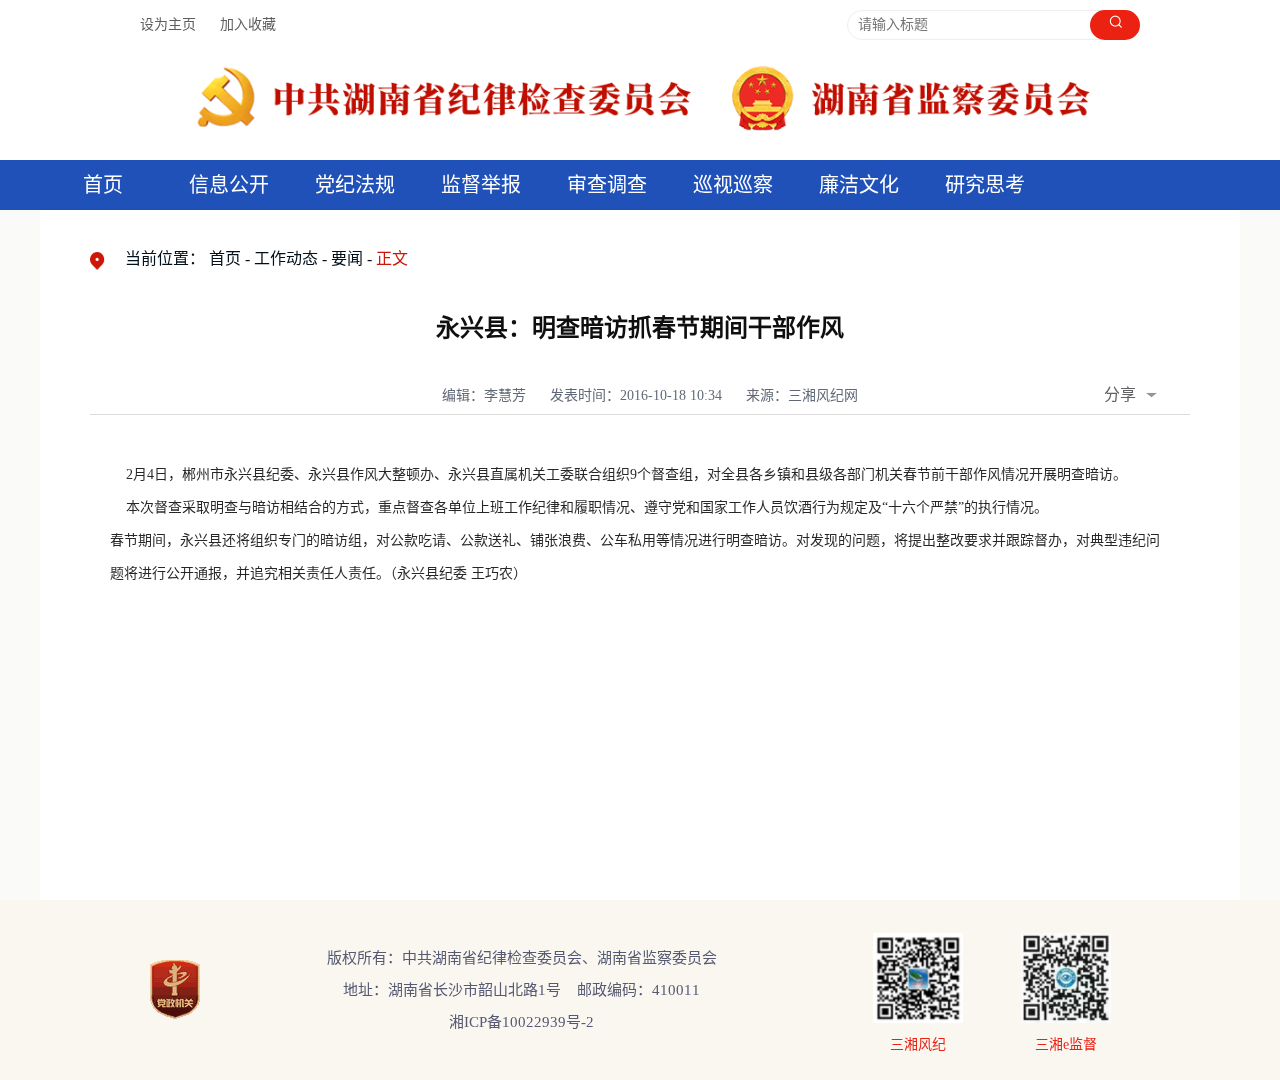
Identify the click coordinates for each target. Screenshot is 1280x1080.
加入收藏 (248, 24)
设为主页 (168, 24)
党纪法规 (355, 185)
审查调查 (607, 185)
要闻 (347, 258)
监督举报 (481, 185)
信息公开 (229, 185)
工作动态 (286, 258)
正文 (392, 258)
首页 (103, 185)
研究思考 (985, 185)
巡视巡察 (733, 185)
